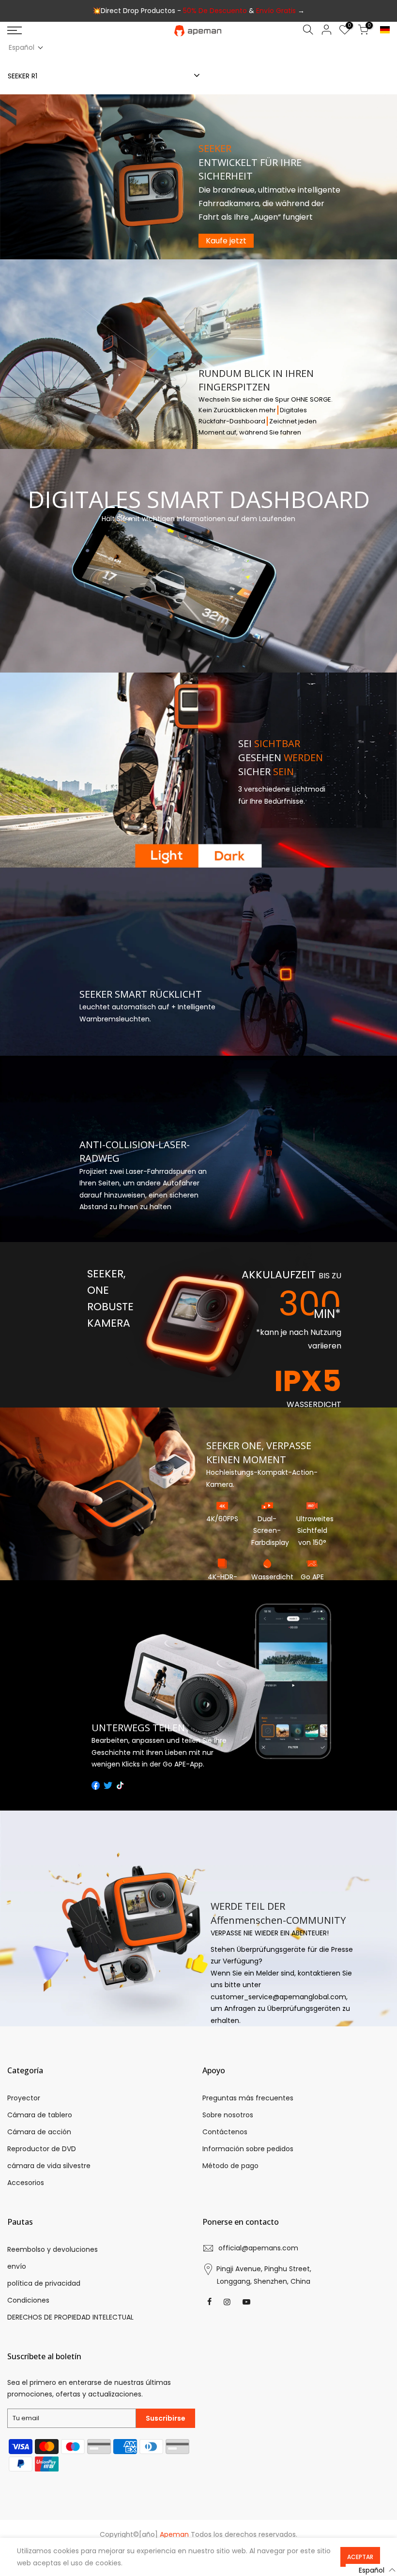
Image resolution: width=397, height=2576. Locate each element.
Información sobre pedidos (248, 2149)
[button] (26, 48)
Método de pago (230, 2166)
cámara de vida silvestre (49, 2166)
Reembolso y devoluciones (53, 2249)
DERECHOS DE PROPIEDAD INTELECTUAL (70, 2317)
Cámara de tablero (40, 2115)
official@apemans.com (258, 2248)
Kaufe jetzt (226, 241)
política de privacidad (44, 2283)
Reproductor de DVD (42, 2149)
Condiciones (28, 2300)
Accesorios (26, 2183)
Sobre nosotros (228, 2115)
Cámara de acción (39, 2132)
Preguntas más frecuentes (248, 2098)
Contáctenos (225, 2132)
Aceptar (360, 2557)
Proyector (24, 2098)
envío (17, 2266)
